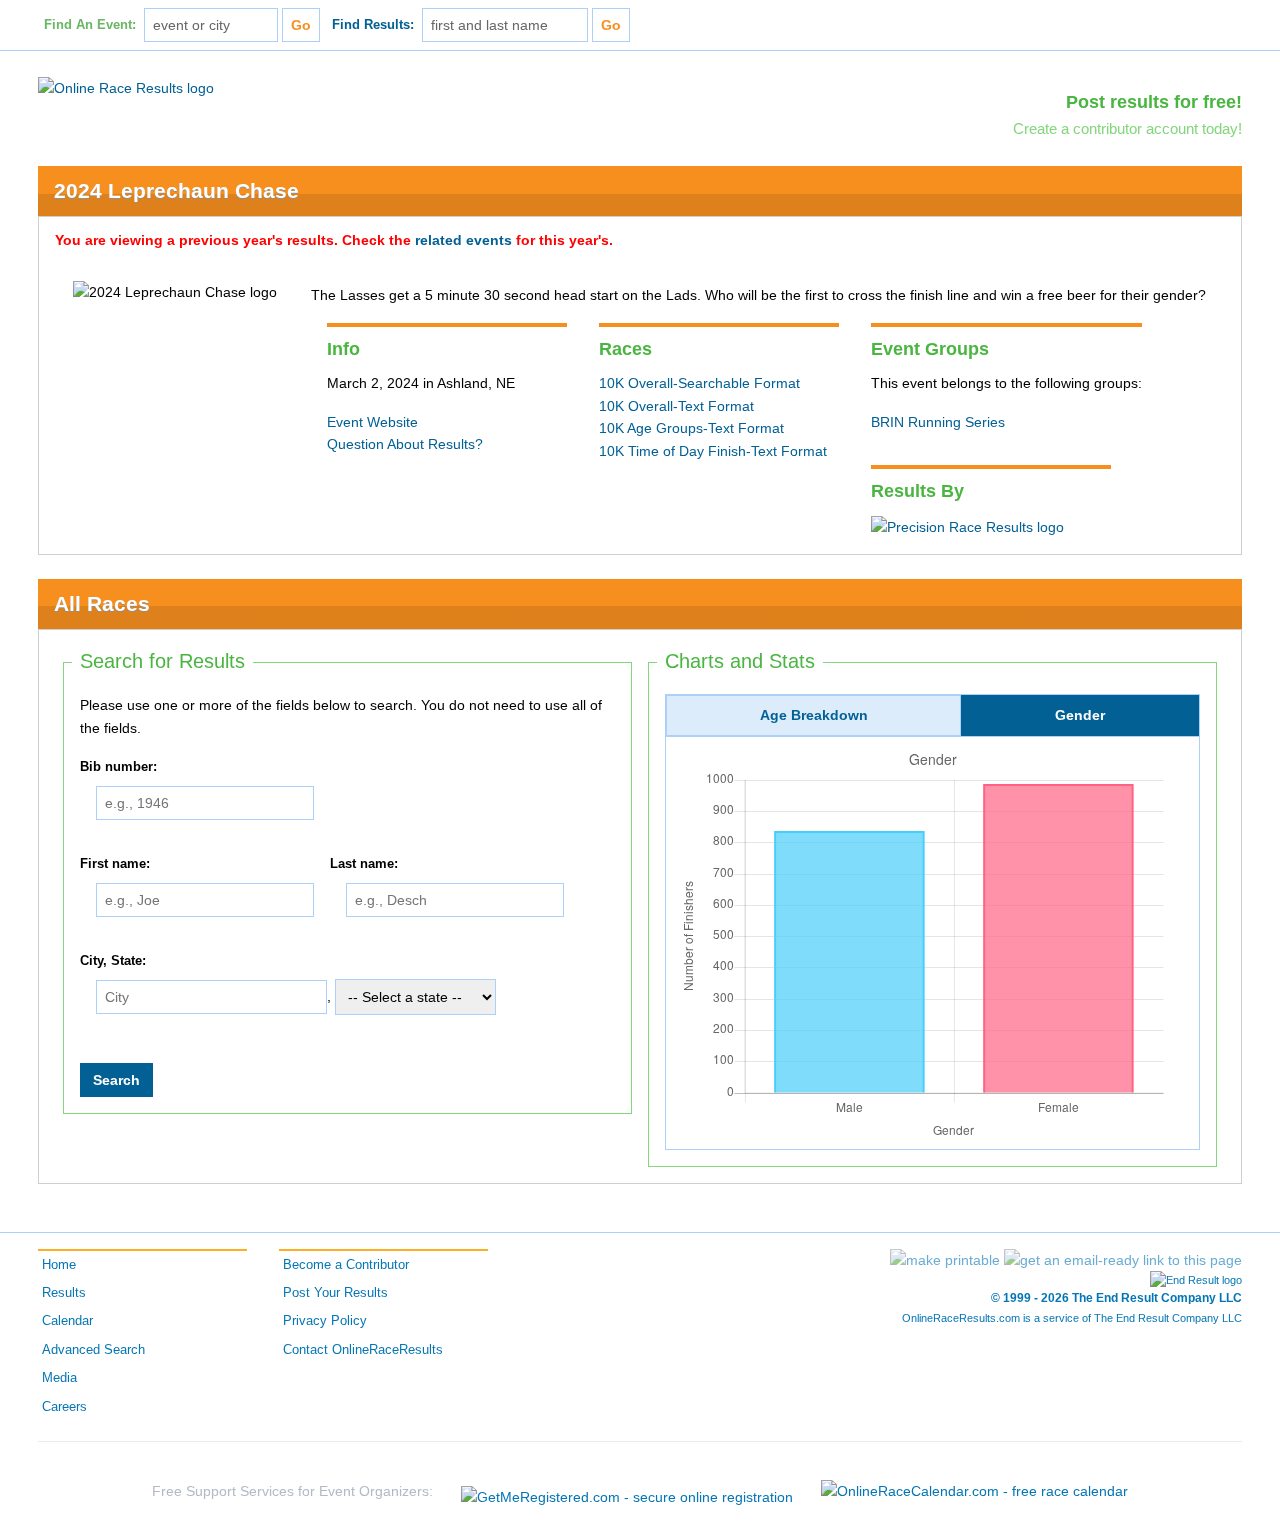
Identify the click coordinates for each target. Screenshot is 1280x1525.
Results (64, 1293)
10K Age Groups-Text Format (691, 428)
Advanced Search (93, 1350)
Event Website (372, 422)
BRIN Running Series (938, 422)
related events (463, 240)
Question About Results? (405, 444)
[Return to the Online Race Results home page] (126, 87)
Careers (64, 1407)
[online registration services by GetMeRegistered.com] (627, 1491)
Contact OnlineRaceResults (363, 1350)
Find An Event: (90, 25)
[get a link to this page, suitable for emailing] (1123, 1260)
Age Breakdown (814, 715)
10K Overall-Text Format (676, 406)
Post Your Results (335, 1293)
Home (59, 1265)
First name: (115, 864)
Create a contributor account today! (1127, 128)
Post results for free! (1154, 102)
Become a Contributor (346, 1265)
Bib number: (118, 767)
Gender (1080, 715)
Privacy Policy (325, 1321)
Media (59, 1378)
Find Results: (373, 25)
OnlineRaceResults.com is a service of (1072, 1318)
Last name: (364, 864)
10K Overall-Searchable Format (699, 383)
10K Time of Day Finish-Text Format (713, 451)
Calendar (67, 1321)
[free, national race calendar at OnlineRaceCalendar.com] (974, 1491)
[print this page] (945, 1260)
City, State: (113, 961)
